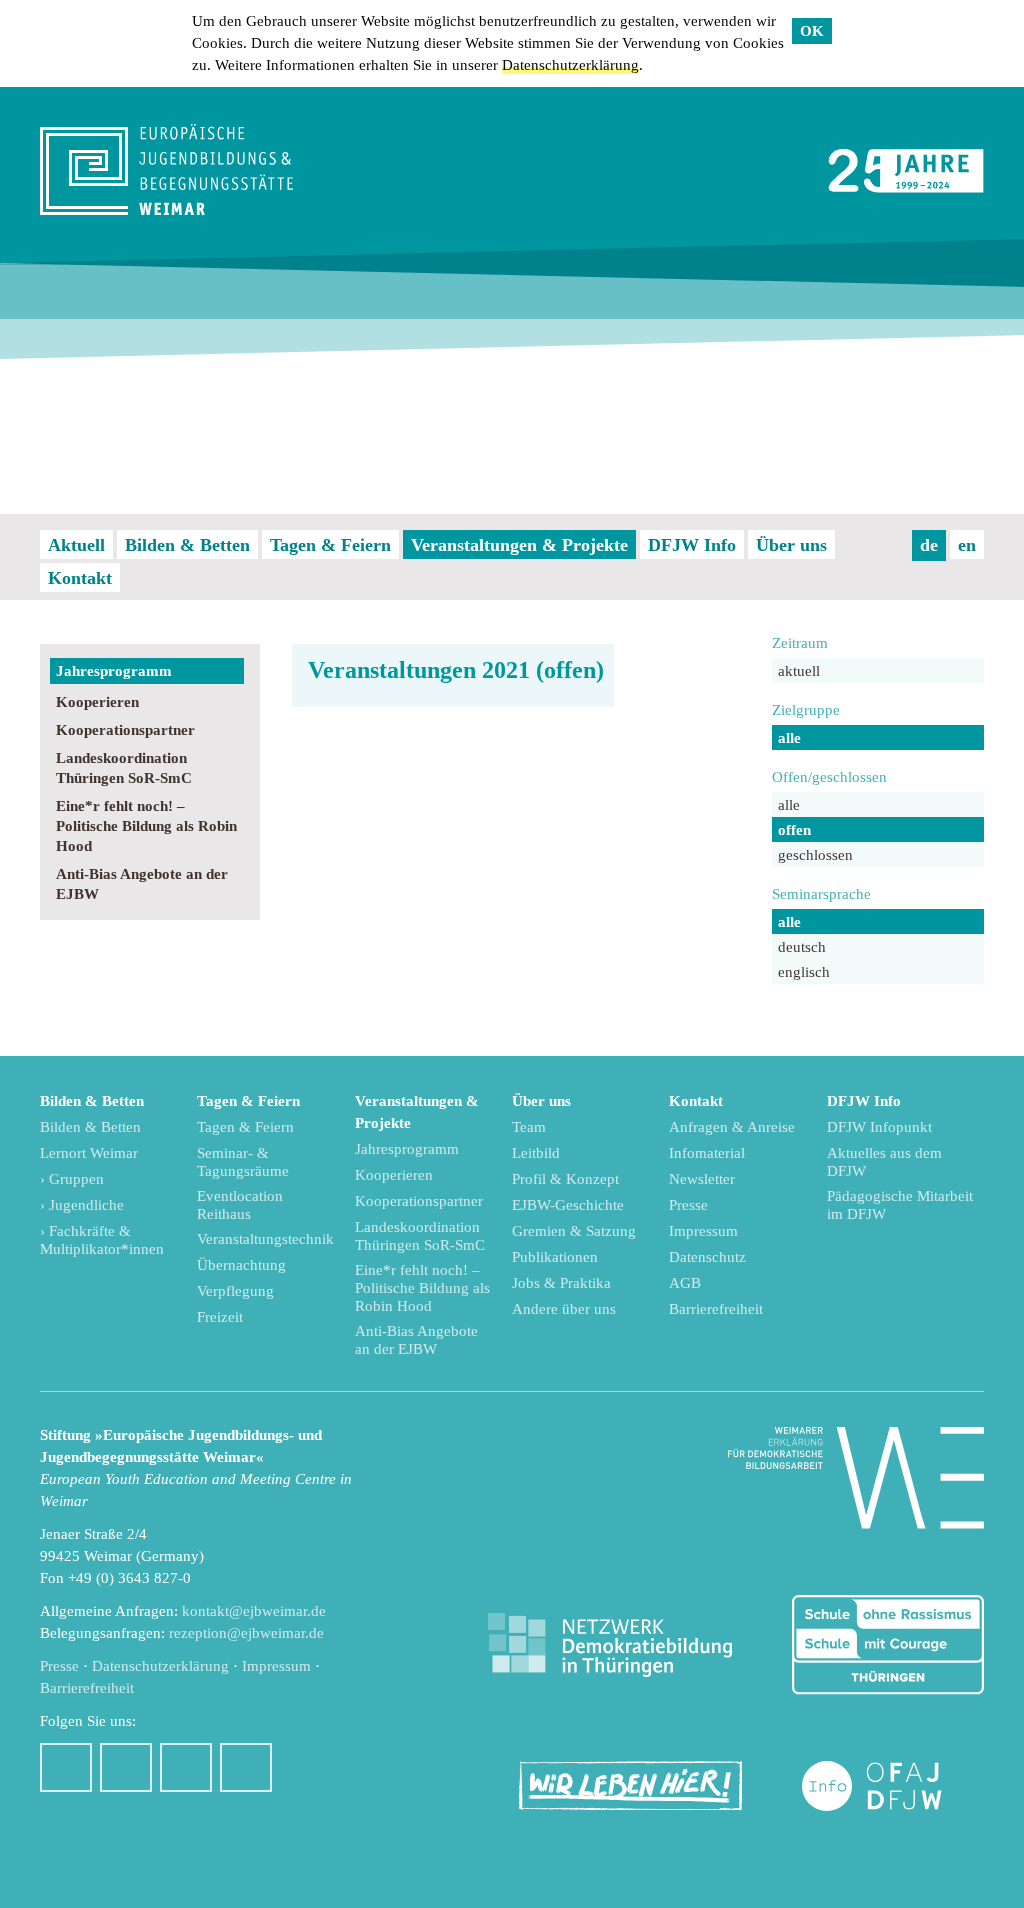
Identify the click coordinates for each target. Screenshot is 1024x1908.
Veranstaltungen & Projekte (519, 545)
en (967, 545)
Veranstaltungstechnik (265, 1239)
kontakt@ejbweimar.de (254, 1611)
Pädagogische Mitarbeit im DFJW (900, 1205)
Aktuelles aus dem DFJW (884, 1162)
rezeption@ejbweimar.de (246, 1633)
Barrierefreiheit (716, 1309)
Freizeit (220, 1317)
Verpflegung (235, 1291)
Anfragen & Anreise (732, 1127)
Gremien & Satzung (574, 1231)
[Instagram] (126, 1767)
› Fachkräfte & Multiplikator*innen (102, 1240)
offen (794, 830)
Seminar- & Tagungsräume (243, 1162)
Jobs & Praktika (561, 1283)
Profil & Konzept (565, 1179)
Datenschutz (707, 1257)
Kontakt (80, 578)
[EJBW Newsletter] (246, 1767)
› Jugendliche (82, 1205)
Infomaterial (707, 1153)
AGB (685, 1283)
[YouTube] (186, 1767)
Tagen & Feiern (330, 545)
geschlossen (815, 855)
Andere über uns (564, 1309)
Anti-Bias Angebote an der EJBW (142, 884)
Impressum (703, 1231)
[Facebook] (66, 1767)
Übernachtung (241, 1265)
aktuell (799, 671)
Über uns (791, 545)
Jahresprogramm (114, 671)
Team (529, 1127)
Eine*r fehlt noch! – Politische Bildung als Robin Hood (146, 826)
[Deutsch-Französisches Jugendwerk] (893, 1786)
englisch (804, 972)
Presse (688, 1205)
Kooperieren (97, 702)
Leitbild (536, 1153)
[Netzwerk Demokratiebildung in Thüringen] (610, 1645)
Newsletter (702, 1179)
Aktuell (76, 545)
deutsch (802, 947)
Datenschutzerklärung (570, 65)
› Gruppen (72, 1179)
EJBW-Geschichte (568, 1205)
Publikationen (555, 1257)
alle (789, 738)
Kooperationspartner (125, 730)
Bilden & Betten (187, 545)
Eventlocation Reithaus (240, 1205)
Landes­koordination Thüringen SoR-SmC (124, 768)
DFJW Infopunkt (879, 1127)
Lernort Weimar (89, 1153)
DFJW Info (692, 545)
